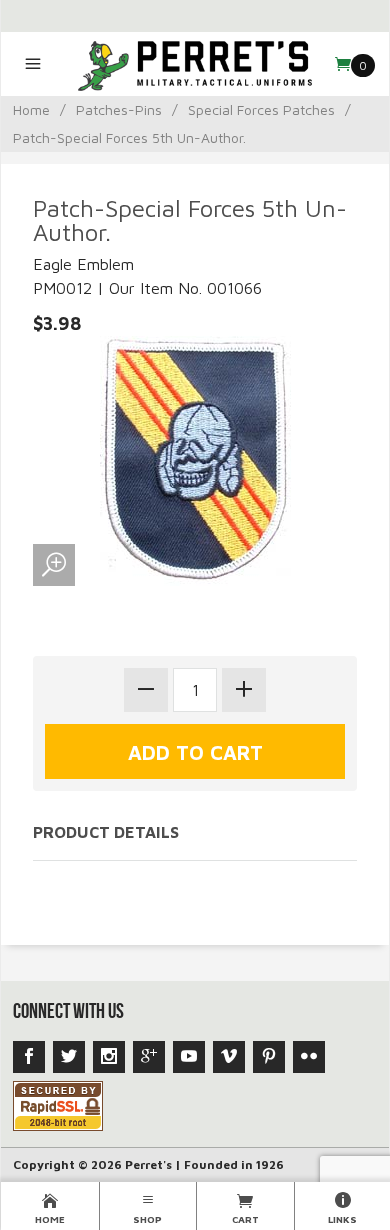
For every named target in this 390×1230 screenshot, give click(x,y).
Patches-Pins (119, 109)
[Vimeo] (229, 1057)
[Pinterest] (269, 1057)
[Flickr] (309, 1057)
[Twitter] (69, 1057)
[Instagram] (109, 1057)
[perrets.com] (195, 64)
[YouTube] (189, 1057)
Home (31, 109)
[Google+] (149, 1057)
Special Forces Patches (261, 109)
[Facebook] (29, 1057)
